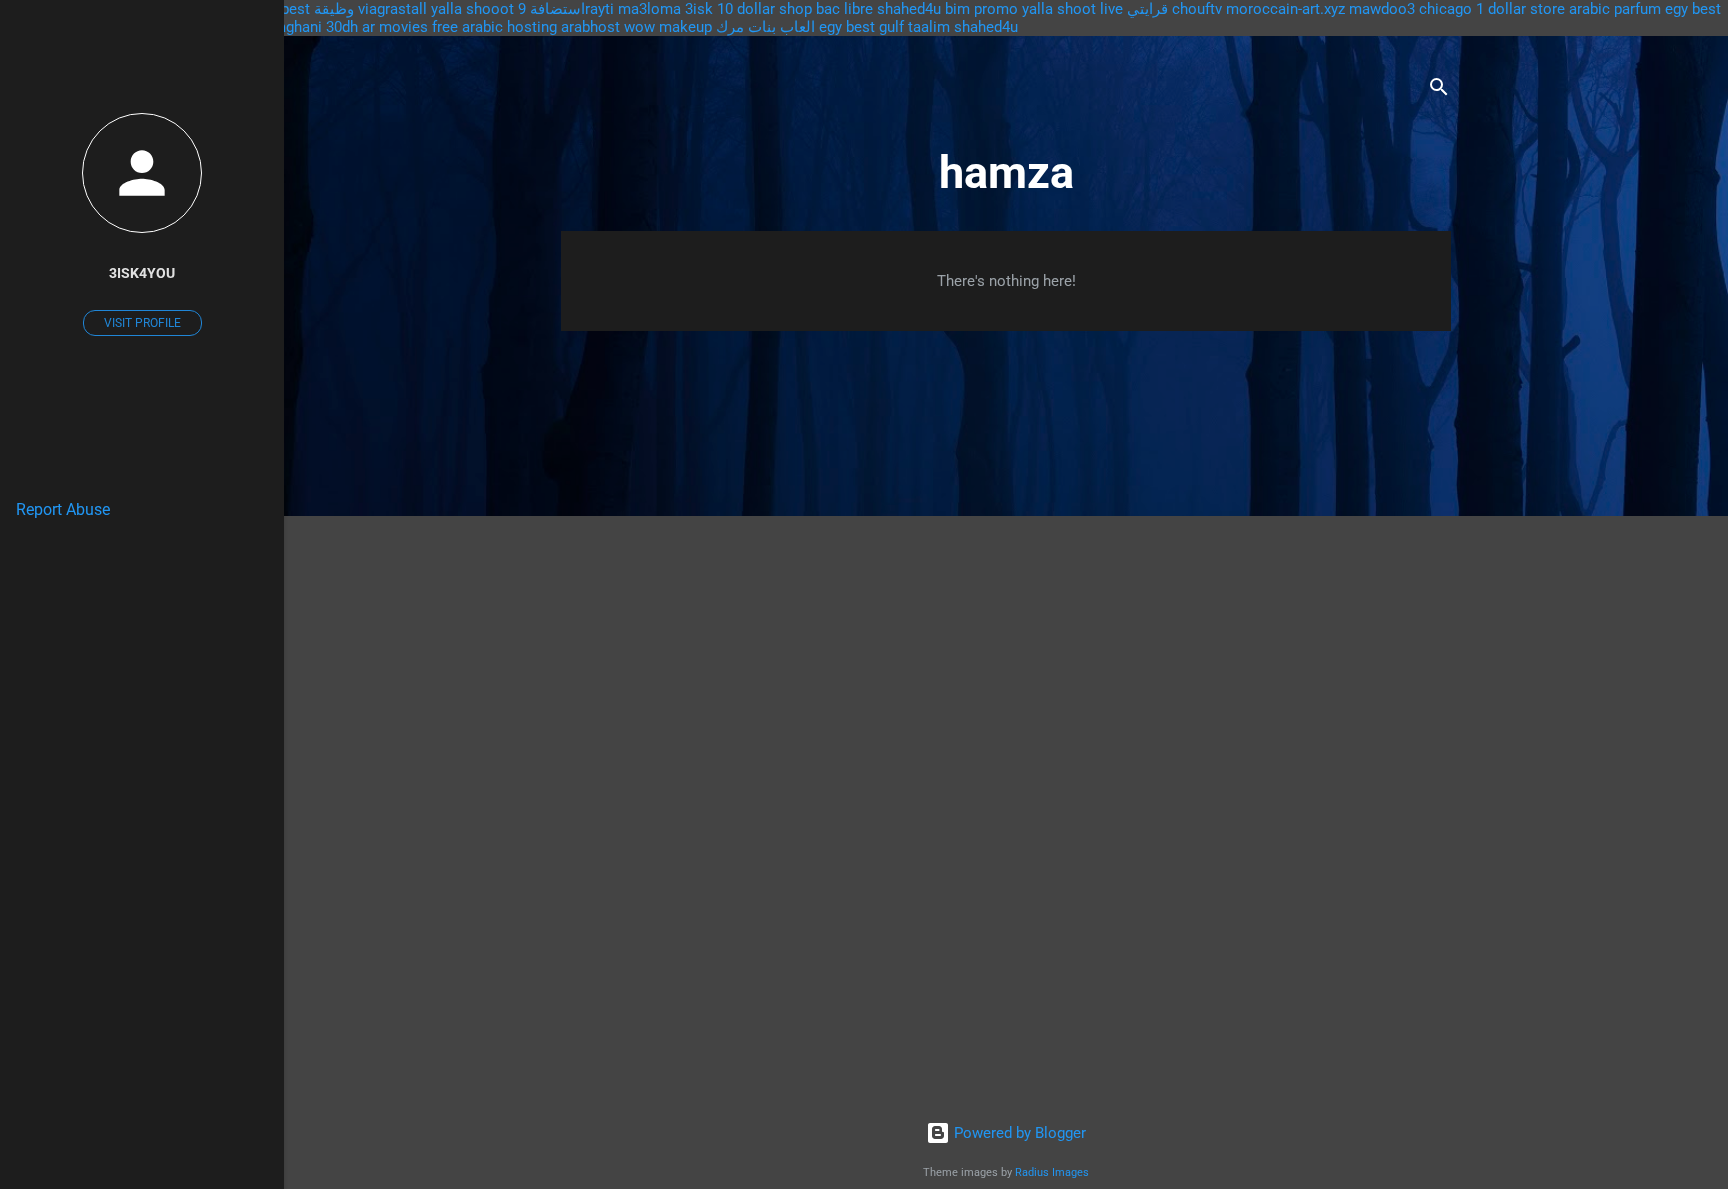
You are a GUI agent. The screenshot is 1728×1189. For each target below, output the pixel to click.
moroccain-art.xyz (1285, 9)
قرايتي (1147, 9)
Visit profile (142, 323)
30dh (342, 27)
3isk (699, 9)
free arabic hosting (494, 27)
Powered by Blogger (1018, 1133)
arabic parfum (1615, 9)
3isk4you (142, 273)
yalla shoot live (1072, 9)
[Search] (1439, 90)
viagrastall (392, 9)
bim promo (981, 9)
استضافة (557, 9)
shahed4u (909, 9)
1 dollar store (1520, 9)
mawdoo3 (1382, 9)
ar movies (395, 27)
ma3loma (649, 9)
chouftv (1197, 9)
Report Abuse (63, 509)
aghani (300, 27)
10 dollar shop (764, 9)
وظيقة (334, 9)
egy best (847, 27)
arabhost (590, 27)
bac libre (844, 9)
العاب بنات (781, 27)
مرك (730, 27)
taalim (929, 27)
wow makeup (668, 27)
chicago (1445, 9)
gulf (891, 27)
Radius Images (1052, 1172)
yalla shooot (472, 9)
